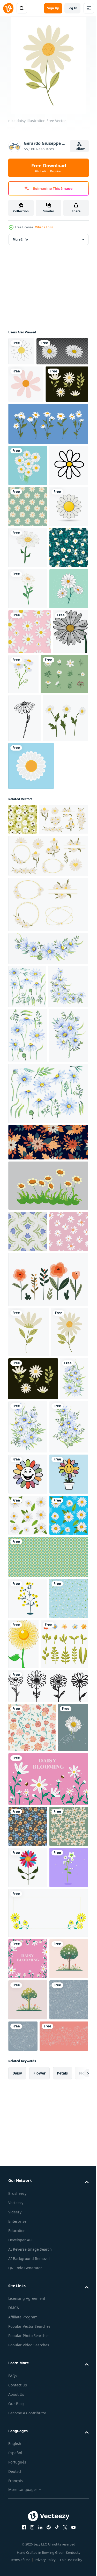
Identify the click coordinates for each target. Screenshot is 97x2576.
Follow (80, 149)
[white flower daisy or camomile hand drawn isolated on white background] (28, 572)
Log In (72, 8)
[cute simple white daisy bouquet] (28, 531)
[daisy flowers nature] (61, 904)
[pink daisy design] (26, 412)
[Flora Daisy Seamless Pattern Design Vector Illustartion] (30, 862)
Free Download (49, 168)
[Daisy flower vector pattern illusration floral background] (28, 613)
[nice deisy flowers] (30, 450)
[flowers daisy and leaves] (28, 778)
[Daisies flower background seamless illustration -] (48, 2234)
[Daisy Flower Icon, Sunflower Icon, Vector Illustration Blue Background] (31, 1088)
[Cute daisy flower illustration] (28, 2069)
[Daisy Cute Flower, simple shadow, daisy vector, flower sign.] (28, 654)
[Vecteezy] (8, 8)
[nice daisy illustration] (27, 1874)
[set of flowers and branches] (32, 949)
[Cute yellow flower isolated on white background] (28, 2276)
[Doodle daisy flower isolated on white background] (25, 993)
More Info (20, 239)
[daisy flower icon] (28, 695)
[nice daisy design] (28, 1824)
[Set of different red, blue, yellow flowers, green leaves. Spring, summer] (32, 2372)
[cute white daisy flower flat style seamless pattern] (28, 736)
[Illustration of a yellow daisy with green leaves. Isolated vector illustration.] (64, 2322)
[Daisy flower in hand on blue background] (24, 2504)
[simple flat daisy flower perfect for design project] (26, 906)
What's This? (44, 227)
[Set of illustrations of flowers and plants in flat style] (48, 1771)
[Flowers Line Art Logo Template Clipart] (48, 2413)
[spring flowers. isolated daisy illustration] (34, 380)
